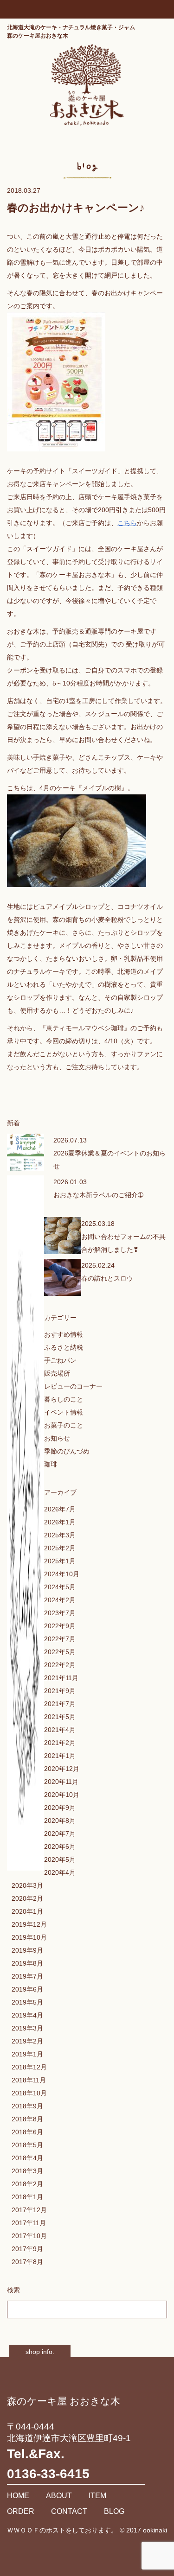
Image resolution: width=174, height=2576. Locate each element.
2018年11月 (29, 2080)
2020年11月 (61, 1782)
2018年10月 (29, 2093)
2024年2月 (60, 1600)
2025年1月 (60, 1561)
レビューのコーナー (73, 1386)
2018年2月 (27, 2184)
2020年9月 (60, 1808)
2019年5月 (27, 2002)
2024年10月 (62, 1574)
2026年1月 (60, 1522)
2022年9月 (60, 1626)
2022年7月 (60, 1639)
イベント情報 (64, 1412)
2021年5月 (60, 1717)
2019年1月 (27, 2054)
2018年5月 (27, 2145)
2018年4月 (27, 2158)
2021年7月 (60, 1704)
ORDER (21, 2511)
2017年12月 (29, 2210)
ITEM (97, 2496)
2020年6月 (60, 1846)
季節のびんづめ (67, 1451)
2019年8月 (27, 1963)
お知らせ (57, 1438)
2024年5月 (60, 1587)
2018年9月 (27, 2106)
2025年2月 (60, 1548)
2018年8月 (27, 2119)
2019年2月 (27, 2041)
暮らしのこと (64, 1399)
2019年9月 (27, 1950)
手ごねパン (60, 1360)
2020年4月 (60, 1872)
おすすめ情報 (64, 1334)
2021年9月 (60, 1691)
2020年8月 (60, 1821)
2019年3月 (27, 2028)
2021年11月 (61, 1678)
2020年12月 (62, 1769)
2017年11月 (29, 2223)
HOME (18, 2496)
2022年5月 (60, 1652)
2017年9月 (27, 2249)
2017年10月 (29, 2236)
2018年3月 (27, 2171)
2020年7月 (60, 1834)
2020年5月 (60, 1859)
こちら (127, 523)
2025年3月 (60, 1535)
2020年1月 (27, 1911)
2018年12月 (29, 2067)
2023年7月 (60, 1613)
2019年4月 (27, 2015)
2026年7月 (60, 1509)
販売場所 (57, 1373)
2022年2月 (60, 1665)
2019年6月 (27, 1989)
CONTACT (69, 2511)
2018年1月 (27, 2197)
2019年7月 (27, 1976)
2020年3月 (27, 1885)
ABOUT (59, 2496)
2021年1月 (60, 1756)
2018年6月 (27, 2132)
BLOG (114, 2511)
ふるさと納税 (64, 1347)
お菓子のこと (64, 1425)
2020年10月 (62, 1795)
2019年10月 (29, 1937)
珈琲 (51, 1464)
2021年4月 (60, 1730)
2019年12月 (29, 1924)
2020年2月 (27, 1898)
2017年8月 (27, 2262)
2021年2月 (60, 1743)
